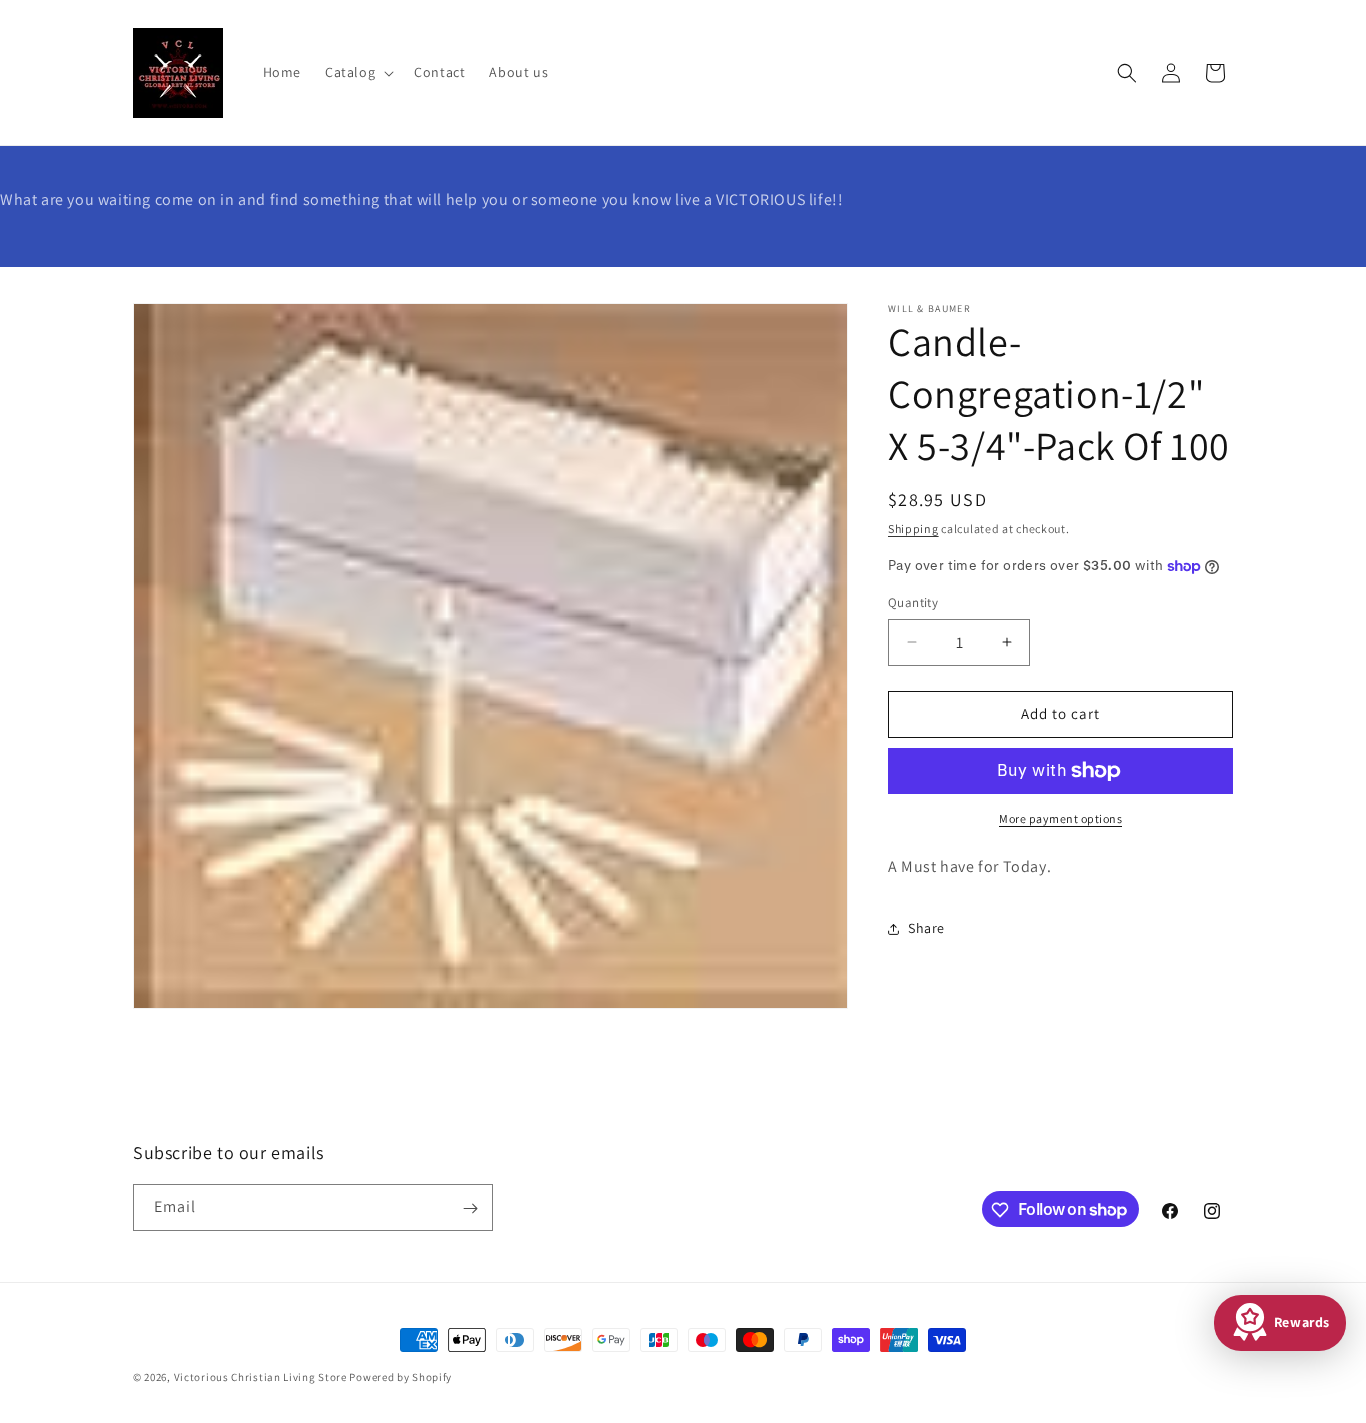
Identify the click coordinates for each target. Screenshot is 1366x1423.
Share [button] (926, 928)
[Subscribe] (470, 1208)
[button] (357, 72)
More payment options (1060, 818)
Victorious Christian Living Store (260, 1377)
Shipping (913, 528)
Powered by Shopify (400, 1377)
